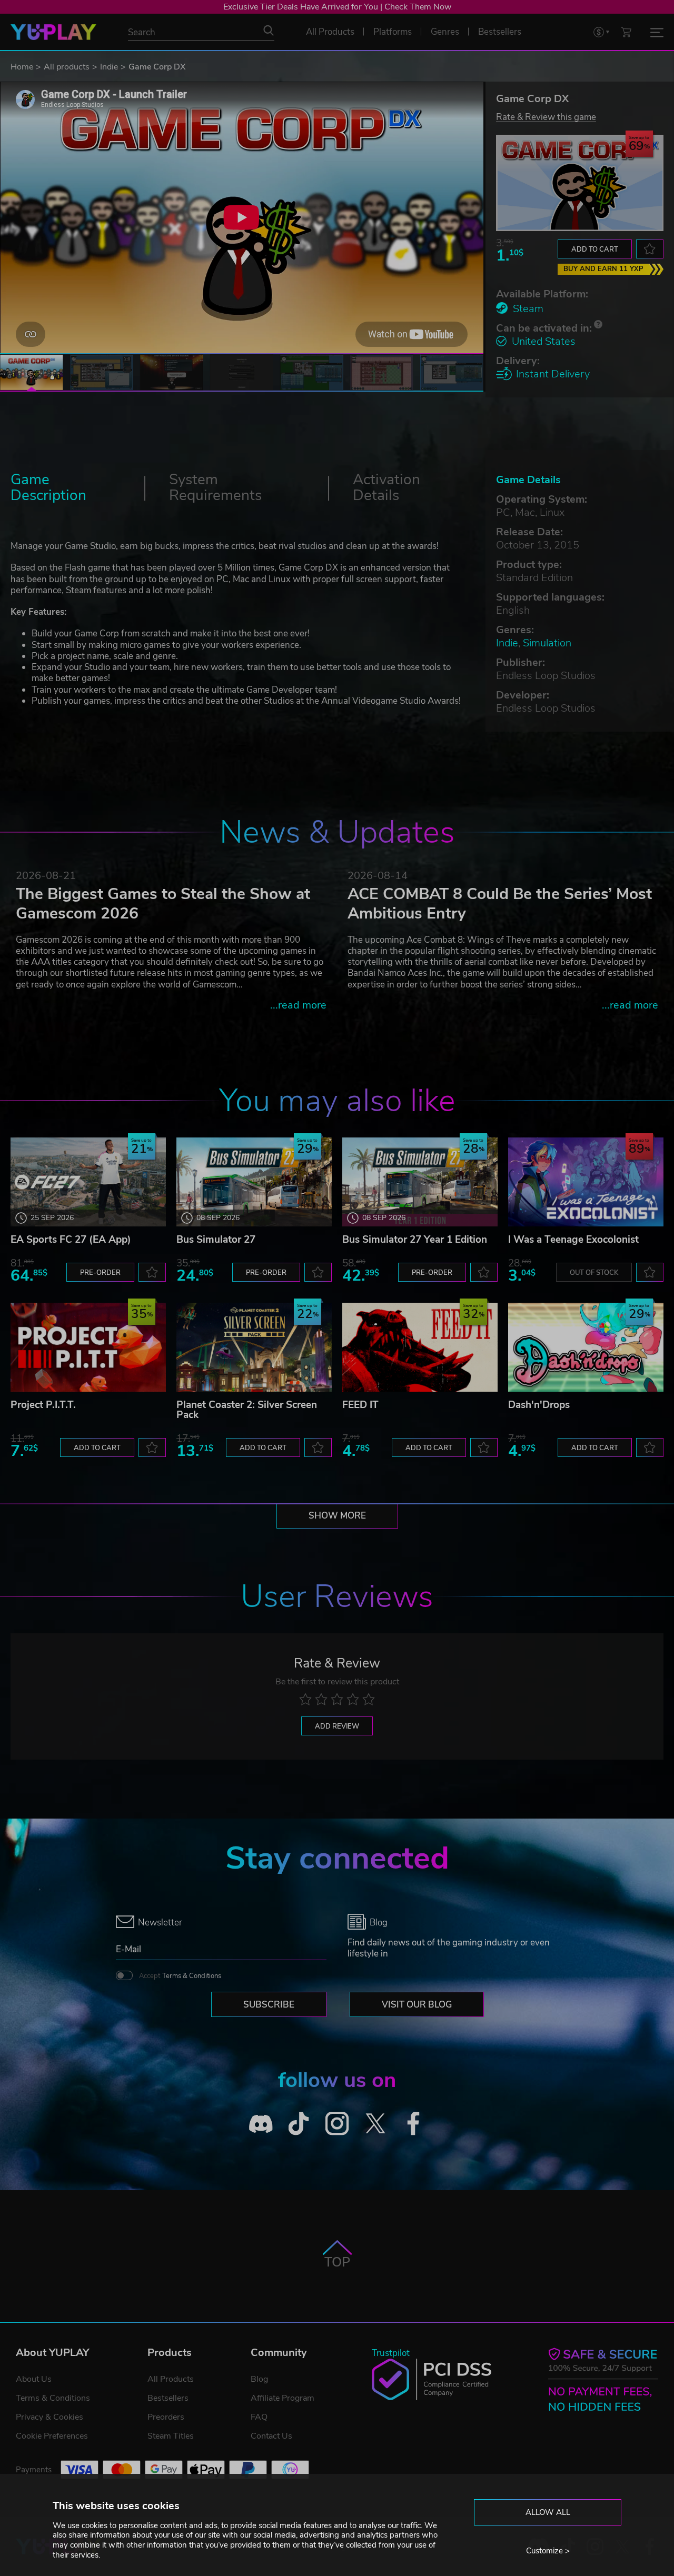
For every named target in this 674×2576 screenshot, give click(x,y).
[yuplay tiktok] (299, 2124)
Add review (337, 1726)
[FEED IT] (420, 1347)
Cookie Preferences (52, 2436)
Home (22, 67)
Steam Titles (171, 2436)
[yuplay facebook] (414, 2124)
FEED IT (360, 1405)
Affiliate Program (283, 2398)
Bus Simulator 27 (216, 1240)
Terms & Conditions (192, 1976)
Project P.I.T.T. (43, 1405)
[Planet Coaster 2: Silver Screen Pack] (254, 1347)
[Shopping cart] (626, 32)
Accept (180, 1976)
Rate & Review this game (546, 117)
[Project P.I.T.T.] (88, 1347)
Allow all (548, 2512)
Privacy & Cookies (49, 2417)
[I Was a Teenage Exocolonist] (586, 1182)
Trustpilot (391, 2353)
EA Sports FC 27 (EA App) (71, 1240)
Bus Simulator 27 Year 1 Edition (415, 1240)
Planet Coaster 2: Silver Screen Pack (247, 1410)
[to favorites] (650, 249)
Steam (528, 309)
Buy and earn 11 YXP (603, 269)
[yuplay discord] (261, 2124)
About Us (34, 2379)
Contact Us (271, 2436)
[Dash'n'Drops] (586, 1347)
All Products (171, 2379)
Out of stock (594, 1273)
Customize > (548, 2551)
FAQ (259, 2417)
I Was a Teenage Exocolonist (573, 1240)
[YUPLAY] (53, 32)
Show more (337, 1516)
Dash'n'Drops (539, 1405)
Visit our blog (417, 2005)
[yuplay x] (375, 2124)
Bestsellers (168, 2398)
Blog (259, 2379)
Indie (109, 67)
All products (67, 67)
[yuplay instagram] (337, 2124)
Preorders (166, 2417)
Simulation (547, 643)
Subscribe (269, 2005)
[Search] (269, 31)
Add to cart (595, 249)
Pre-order (100, 1273)
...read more (298, 1005)
